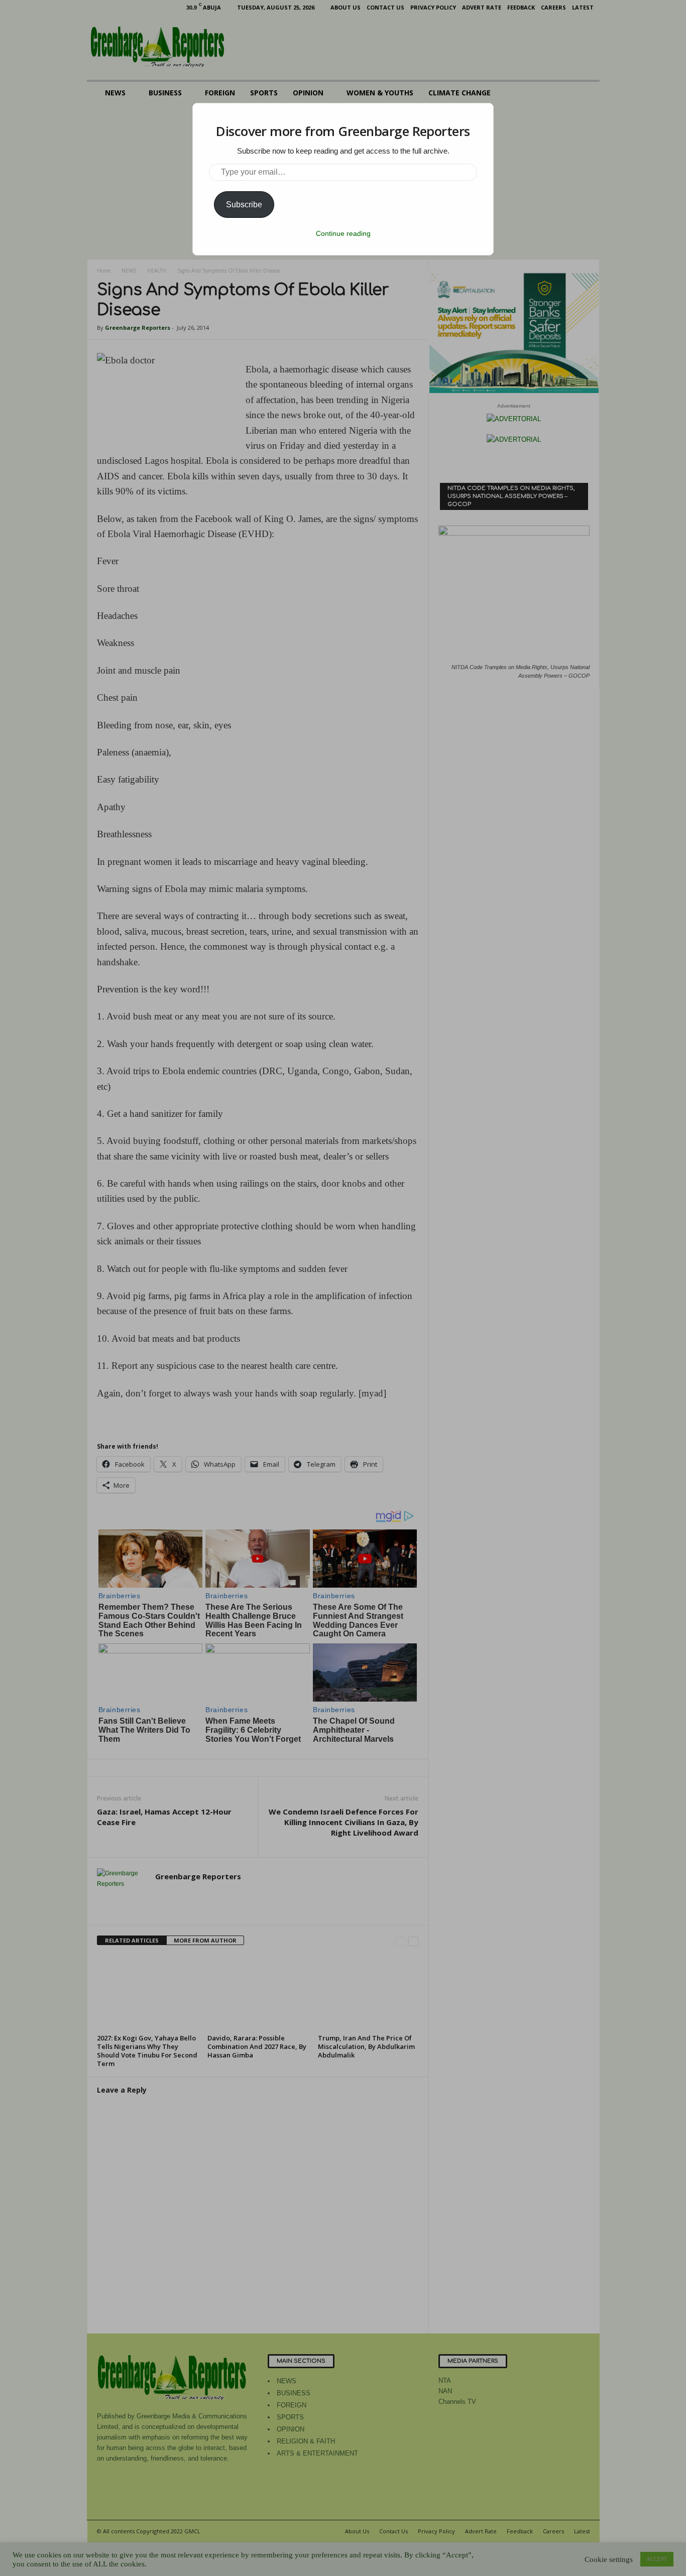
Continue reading (343, 233)
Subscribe (244, 205)
